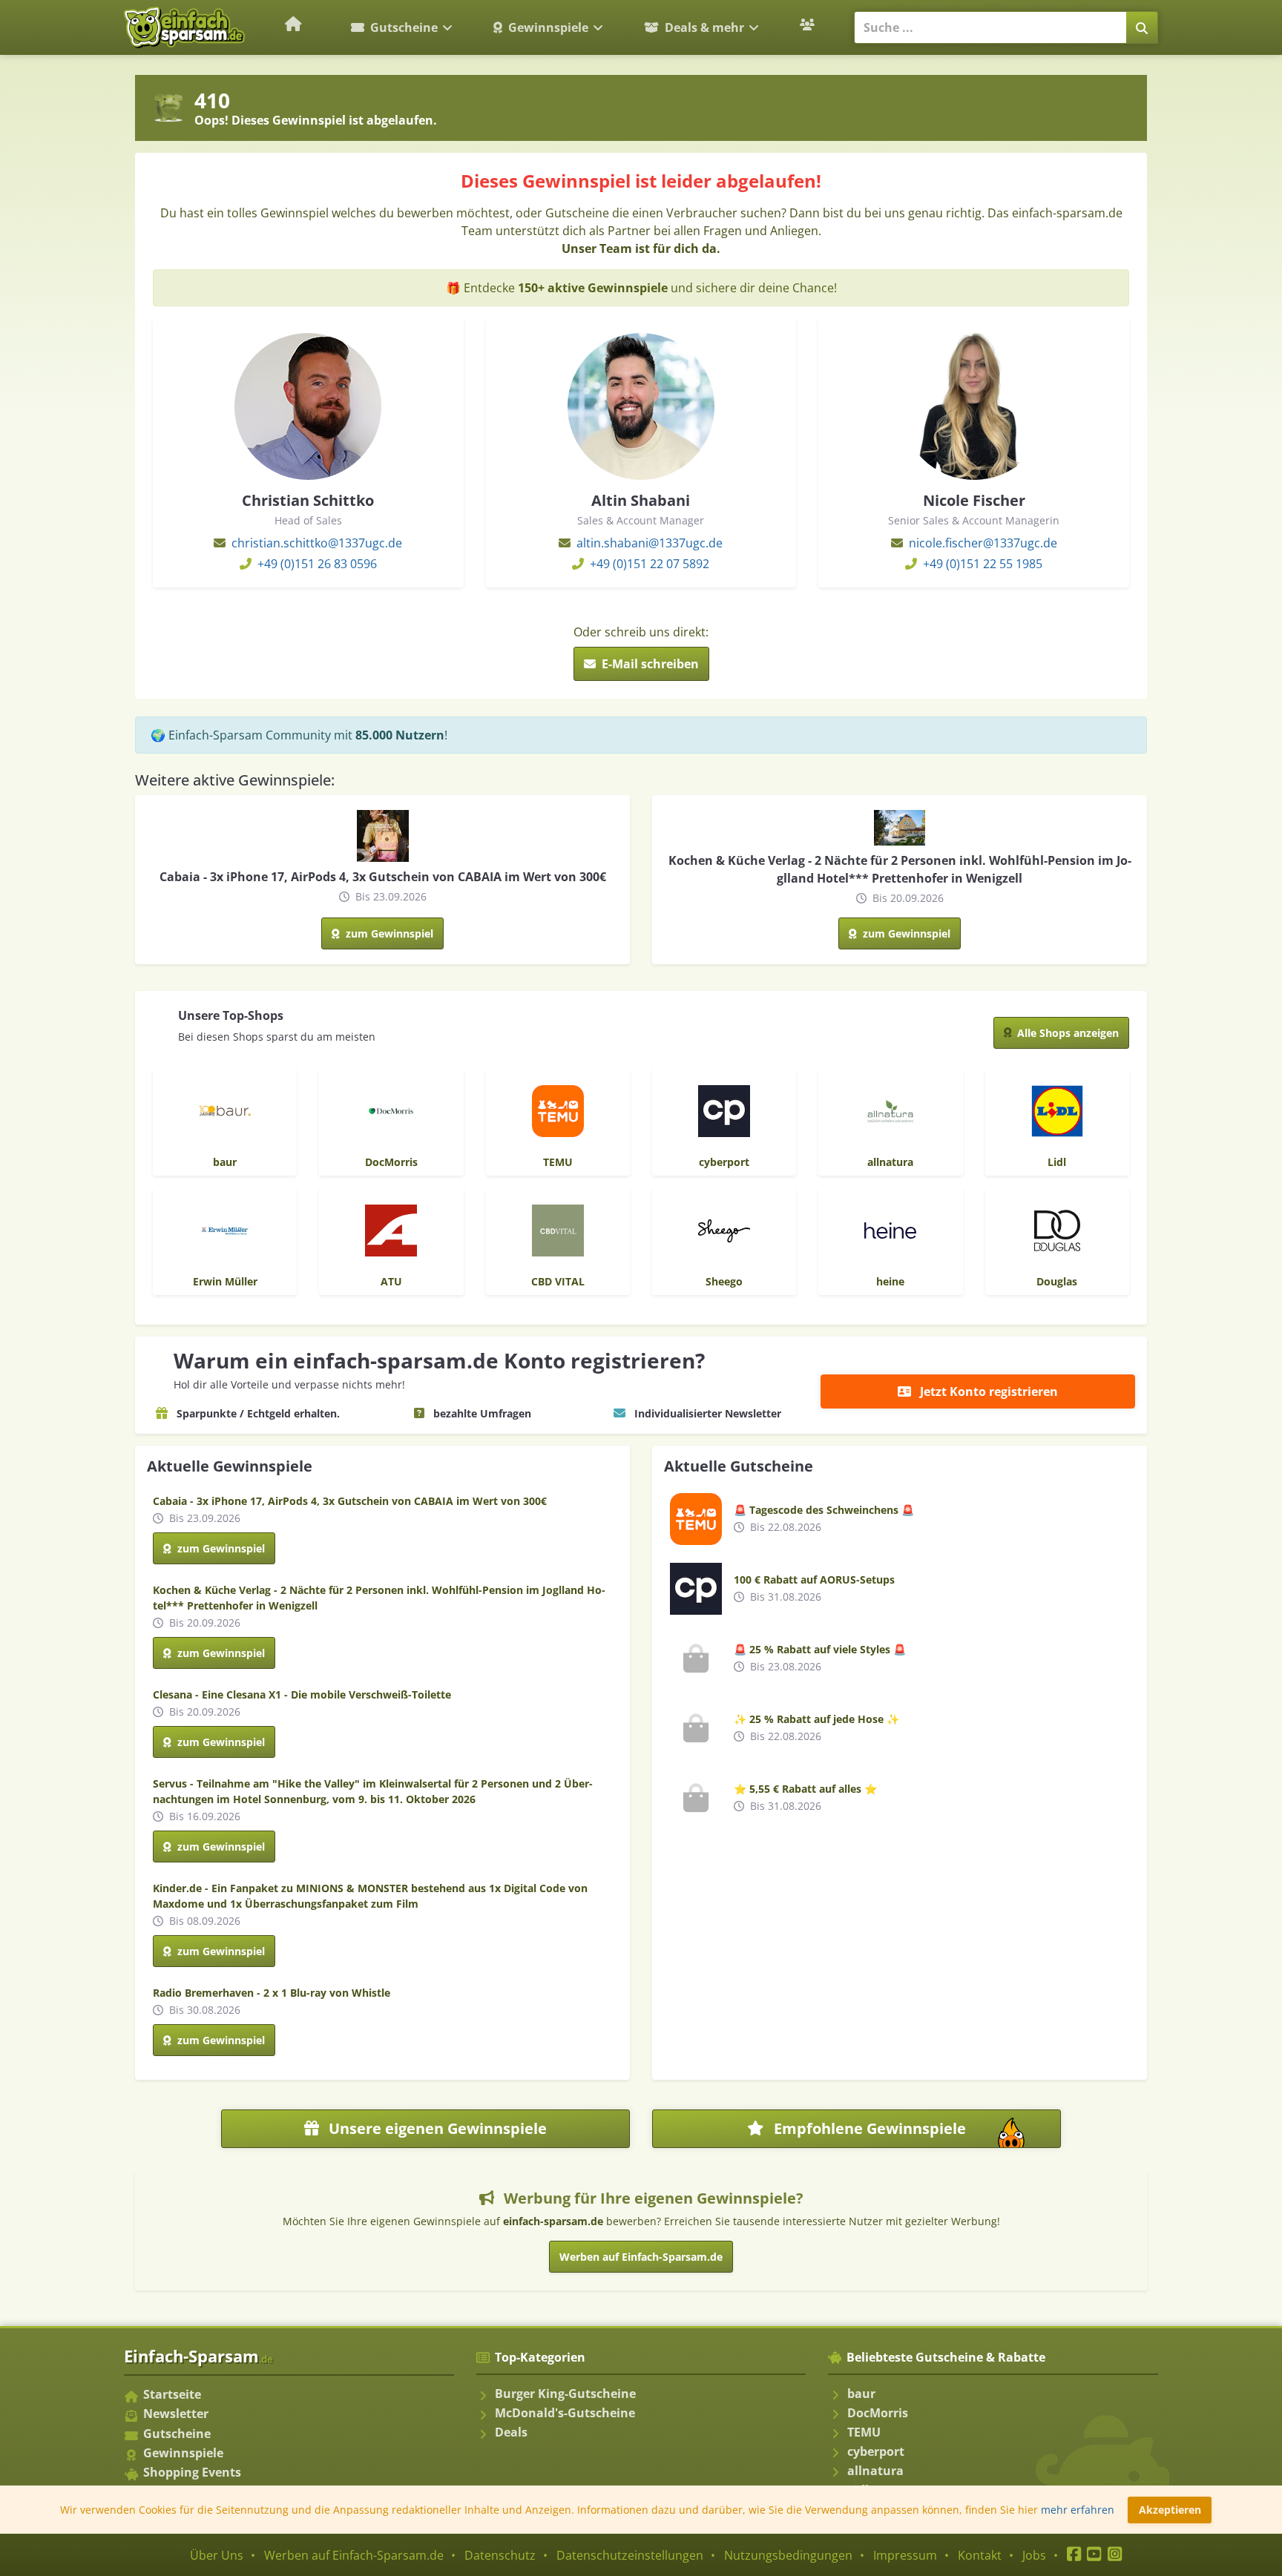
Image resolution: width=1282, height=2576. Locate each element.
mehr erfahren (1078, 2510)
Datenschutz (500, 2555)
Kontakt (980, 2555)
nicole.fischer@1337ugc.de (983, 543)
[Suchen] (1142, 27)
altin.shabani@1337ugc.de (650, 543)
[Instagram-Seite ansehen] (1115, 2555)
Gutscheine (404, 27)
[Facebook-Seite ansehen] (1074, 2555)
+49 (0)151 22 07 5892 (650, 564)
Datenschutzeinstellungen (630, 2555)
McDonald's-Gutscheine (565, 2413)
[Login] (809, 24)
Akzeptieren (1170, 2510)
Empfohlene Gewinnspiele (912, 2133)
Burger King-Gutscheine (565, 2394)
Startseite (172, 2394)
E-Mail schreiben (649, 664)
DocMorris (878, 2413)
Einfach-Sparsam (198, 2356)
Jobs (1034, 2555)
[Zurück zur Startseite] (294, 24)
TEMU (864, 2432)
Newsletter (176, 2414)
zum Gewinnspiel (388, 933)
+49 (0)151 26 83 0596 (317, 564)
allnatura (875, 2471)
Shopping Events (192, 2472)
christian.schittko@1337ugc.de (317, 543)
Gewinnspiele (548, 27)
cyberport (876, 2451)
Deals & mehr (704, 27)
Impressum (905, 2555)
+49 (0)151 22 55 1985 (983, 564)
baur (861, 2394)
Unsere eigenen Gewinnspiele (436, 2128)
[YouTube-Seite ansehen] (1094, 2555)
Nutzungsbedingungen (788, 2555)
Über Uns (217, 2555)
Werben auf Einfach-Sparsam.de (641, 2257)
